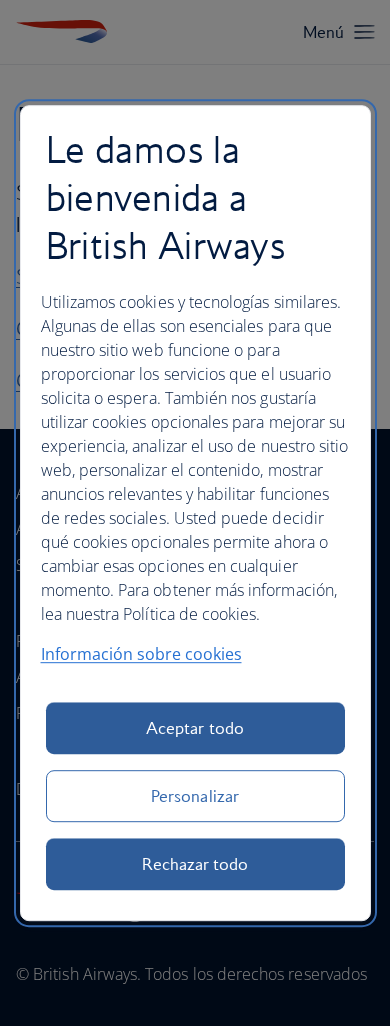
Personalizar (195, 796)
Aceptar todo (195, 728)
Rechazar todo (195, 864)
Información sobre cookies (141, 654)
